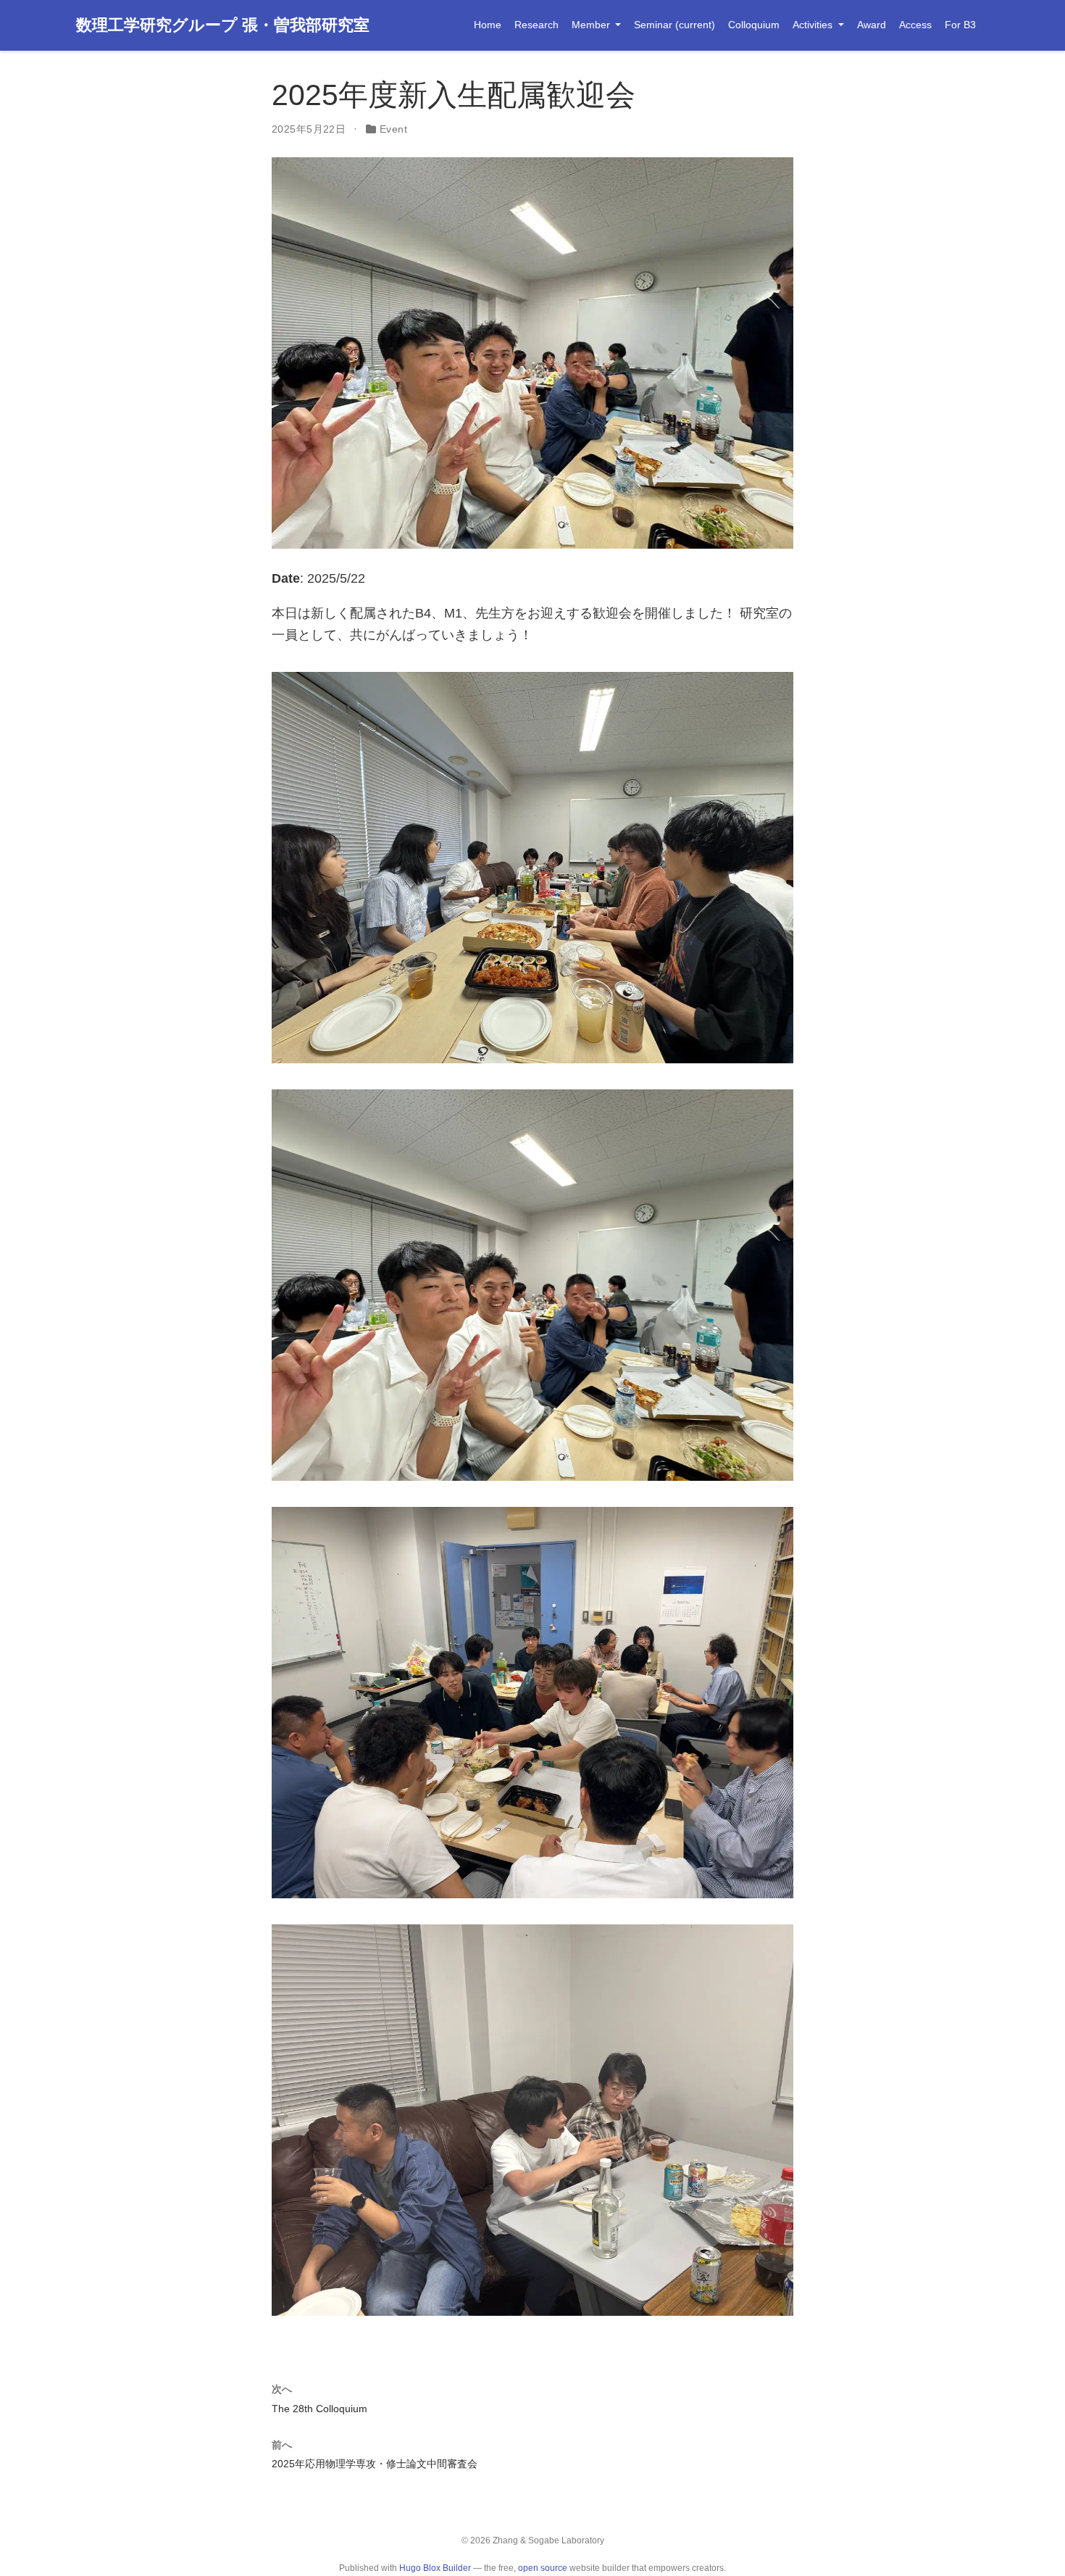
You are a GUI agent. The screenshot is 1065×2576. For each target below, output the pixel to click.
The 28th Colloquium (319, 2409)
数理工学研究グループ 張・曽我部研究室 (223, 25)
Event (393, 129)
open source (543, 2568)
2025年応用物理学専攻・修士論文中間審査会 (375, 2464)
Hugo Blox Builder (435, 2568)
